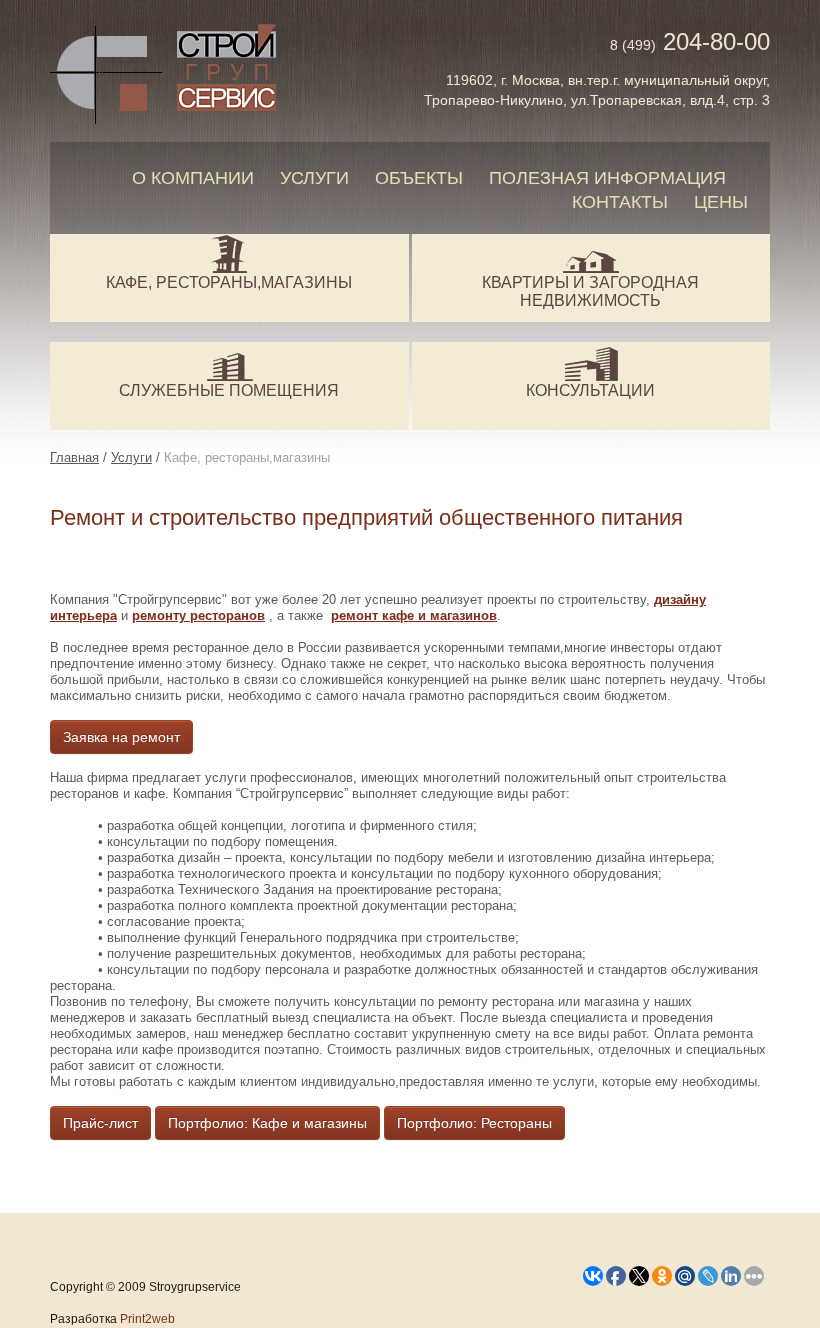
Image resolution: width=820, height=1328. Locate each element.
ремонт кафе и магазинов (414, 615)
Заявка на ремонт (121, 737)
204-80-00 (690, 41)
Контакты (620, 202)
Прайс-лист (100, 1123)
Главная (74, 457)
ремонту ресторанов (198, 615)
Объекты (419, 178)
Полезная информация (607, 178)
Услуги (314, 178)
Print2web (147, 1319)
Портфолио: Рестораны (474, 1123)
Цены (721, 202)
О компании (193, 178)
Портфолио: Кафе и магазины (267, 1123)
